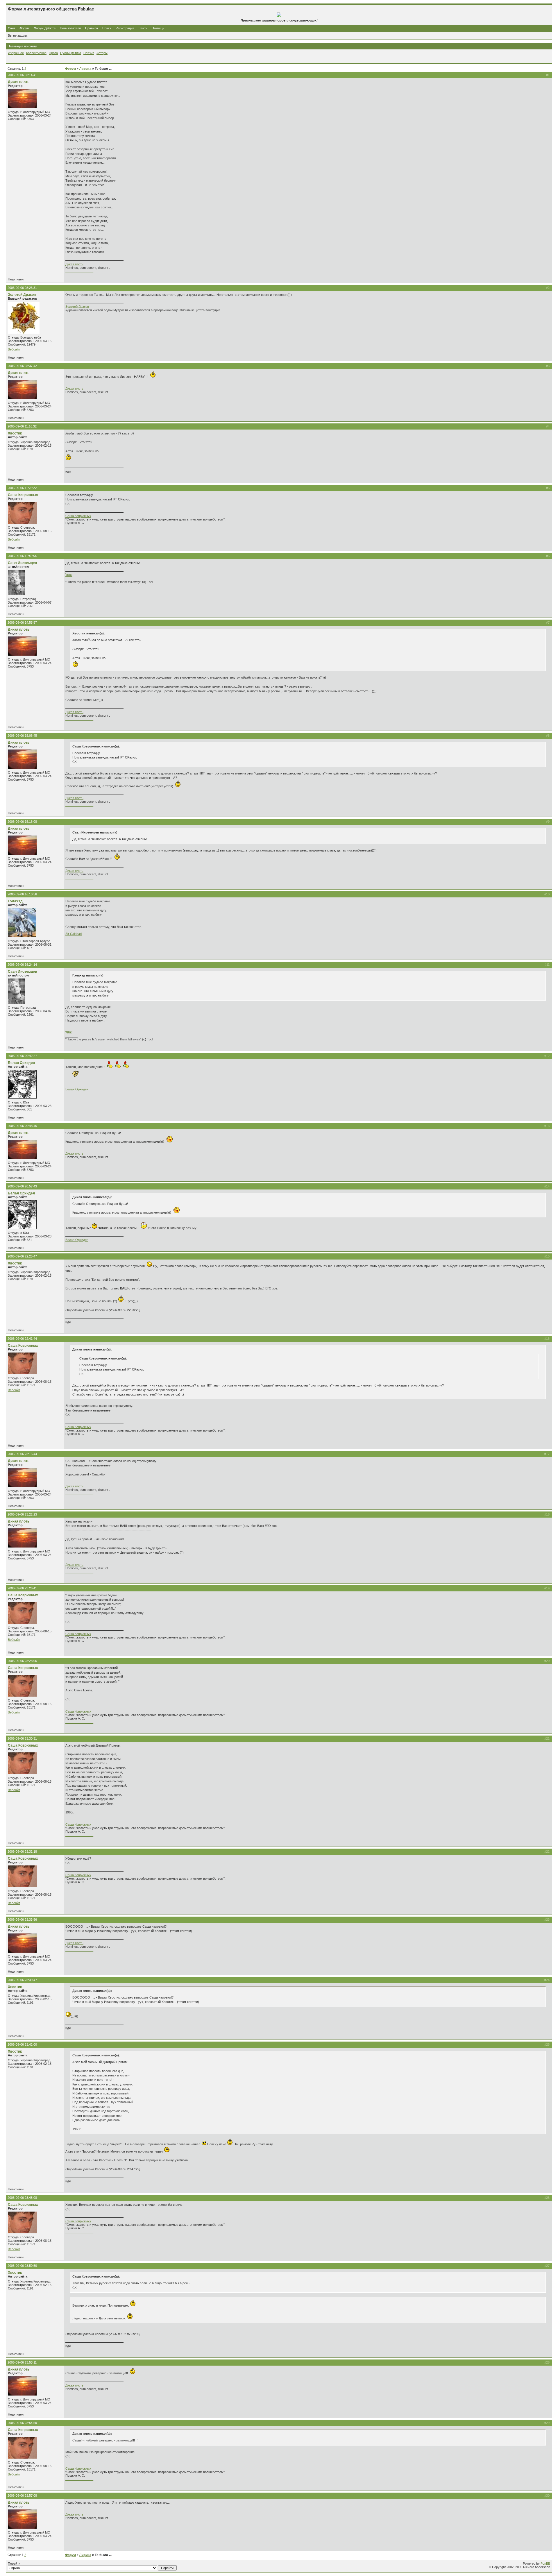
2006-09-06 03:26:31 (22, 288)
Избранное (16, 53)
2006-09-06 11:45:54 (22, 556)
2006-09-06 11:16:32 (22, 426)
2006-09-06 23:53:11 (22, 2362)
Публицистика (71, 53)
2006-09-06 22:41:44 (22, 1339)
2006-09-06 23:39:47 (22, 1980)
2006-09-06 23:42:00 (22, 2044)
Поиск (107, 28)
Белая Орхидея (21, 1063)
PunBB (545, 2564)
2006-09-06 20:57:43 (22, 1186)
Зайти (143, 28)
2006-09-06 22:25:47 (22, 1256)
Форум (24, 28)
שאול (69, 575)
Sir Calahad (74, 934)
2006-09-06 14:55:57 (22, 622)
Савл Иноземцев (22, 563)
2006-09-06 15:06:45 (22, 736)
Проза (53, 53)
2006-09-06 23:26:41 (22, 1588)
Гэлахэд (15, 901)
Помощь (158, 28)
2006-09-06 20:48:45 (22, 1126)
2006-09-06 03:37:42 (22, 366)
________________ (79, 271)
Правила (92, 28)
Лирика (85, 69)
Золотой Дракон (22, 295)
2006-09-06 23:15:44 (22, 1454)
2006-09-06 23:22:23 (22, 1514)
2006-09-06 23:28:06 (22, 1661)
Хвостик (15, 433)
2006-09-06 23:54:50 (22, 2423)
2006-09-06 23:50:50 (22, 2266)
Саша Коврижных (23, 495)
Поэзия (89, 53)
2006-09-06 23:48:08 (22, 2198)
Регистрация (125, 28)
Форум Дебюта (45, 28)
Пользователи (70, 28)
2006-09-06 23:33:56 (22, 1920)
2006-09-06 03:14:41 (22, 75)
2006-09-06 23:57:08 (22, 2495)
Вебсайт (14, 349)
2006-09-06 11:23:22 (22, 488)
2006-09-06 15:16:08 (22, 822)
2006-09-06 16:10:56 (22, 894)
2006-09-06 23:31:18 (22, 1852)
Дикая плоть (19, 82)
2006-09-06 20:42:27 (22, 1056)
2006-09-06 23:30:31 (22, 1738)
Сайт (12, 28)
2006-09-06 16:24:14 (22, 965)
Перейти (14, 2564)
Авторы (102, 53)
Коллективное (36, 53)
